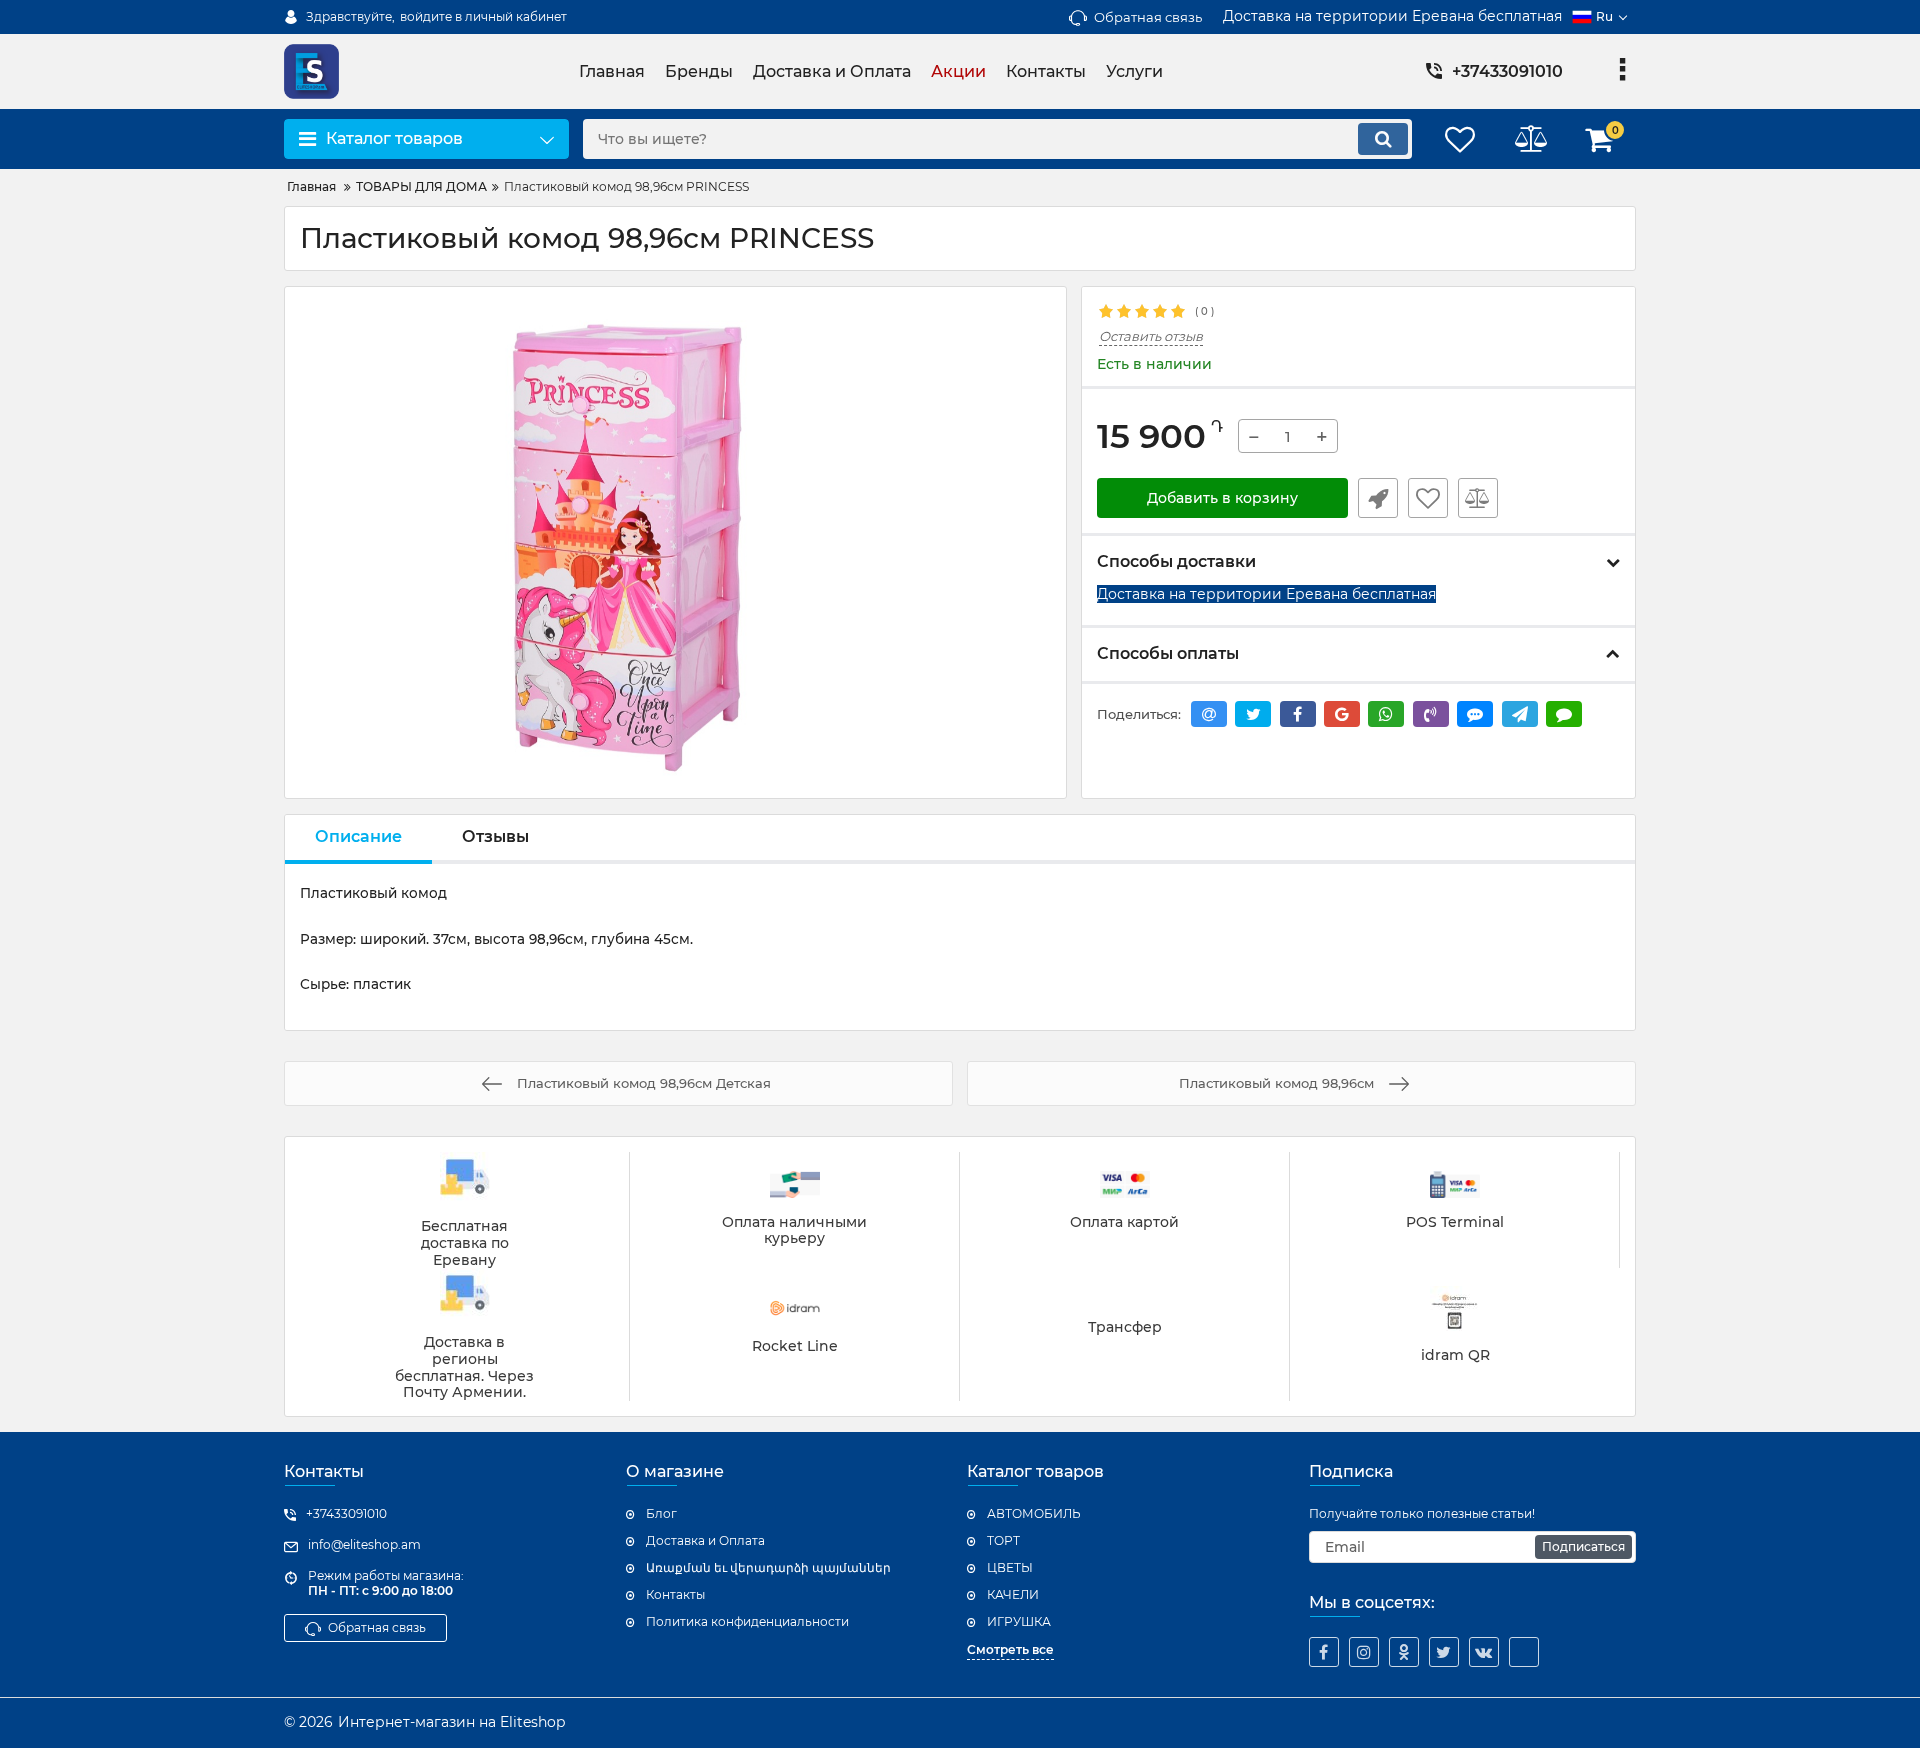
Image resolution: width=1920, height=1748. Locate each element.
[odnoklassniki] (1404, 1652)
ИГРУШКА (1019, 1621)
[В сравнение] (1478, 498)
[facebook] (1324, 1652)
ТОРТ (1003, 1540)
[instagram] (1364, 1652)
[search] (1383, 139)
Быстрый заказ (1378, 498)
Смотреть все (1010, 1649)
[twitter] (1444, 1652)
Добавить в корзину (1222, 498)
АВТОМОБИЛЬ (1034, 1513)
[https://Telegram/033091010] (1524, 1652)
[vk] (1484, 1652)
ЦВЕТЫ (1010, 1567)
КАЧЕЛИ (1013, 1594)
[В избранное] (1428, 498)
